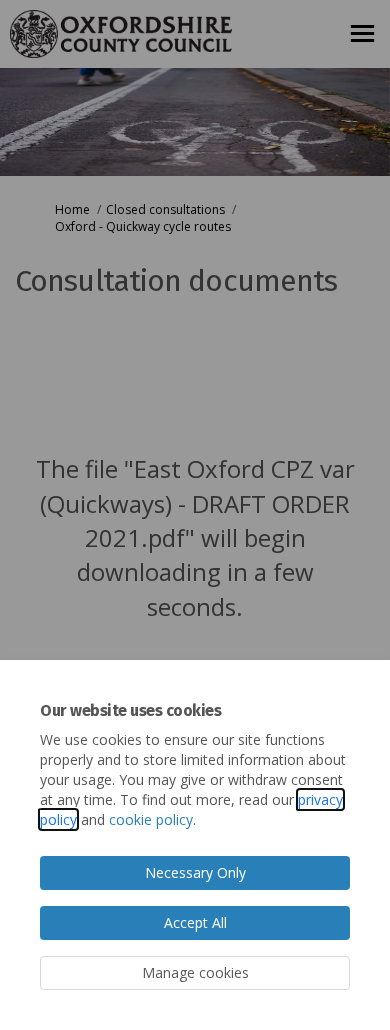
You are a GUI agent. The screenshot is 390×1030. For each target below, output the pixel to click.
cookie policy (151, 819)
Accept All (195, 922)
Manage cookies (195, 972)
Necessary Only (195, 872)
